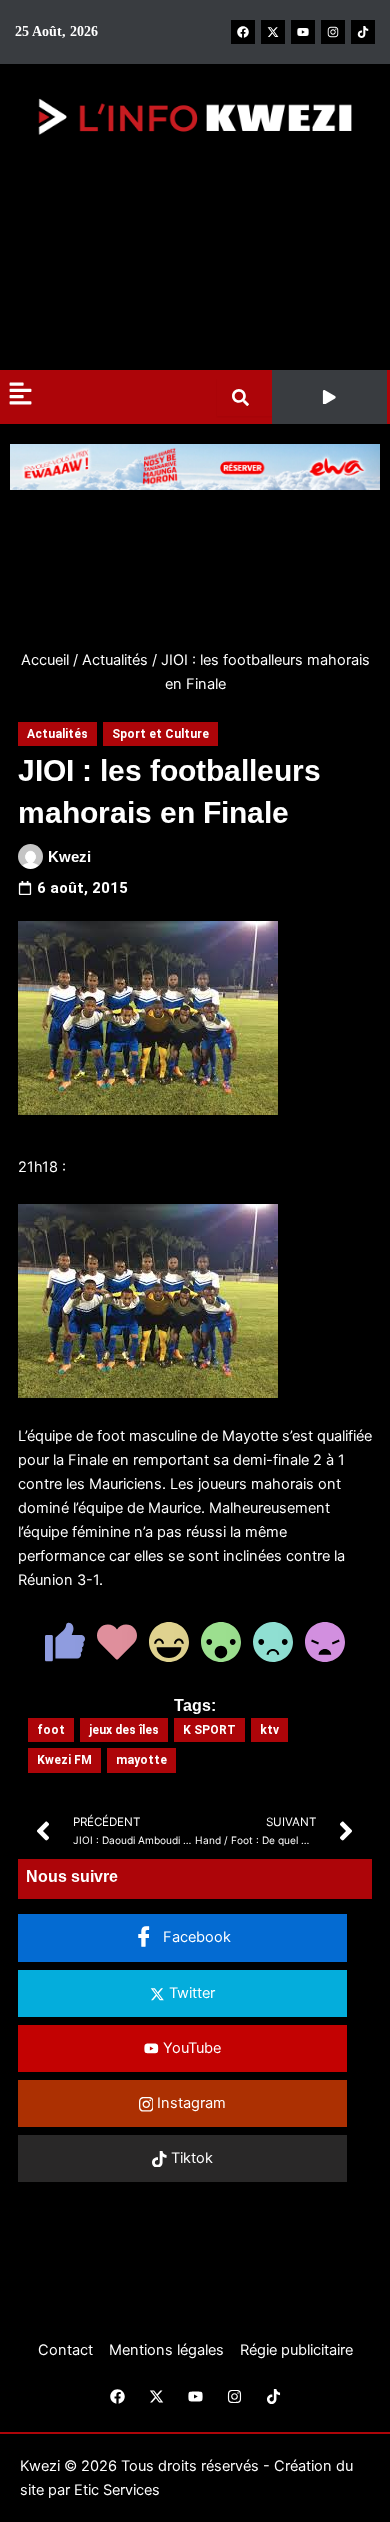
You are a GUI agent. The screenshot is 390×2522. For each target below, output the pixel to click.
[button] (330, 397)
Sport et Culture (160, 734)
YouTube (190, 2048)
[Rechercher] (244, 397)
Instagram (189, 2103)
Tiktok (190, 2158)
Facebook (195, 1937)
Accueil (45, 660)
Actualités (115, 660)
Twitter (190, 1993)
